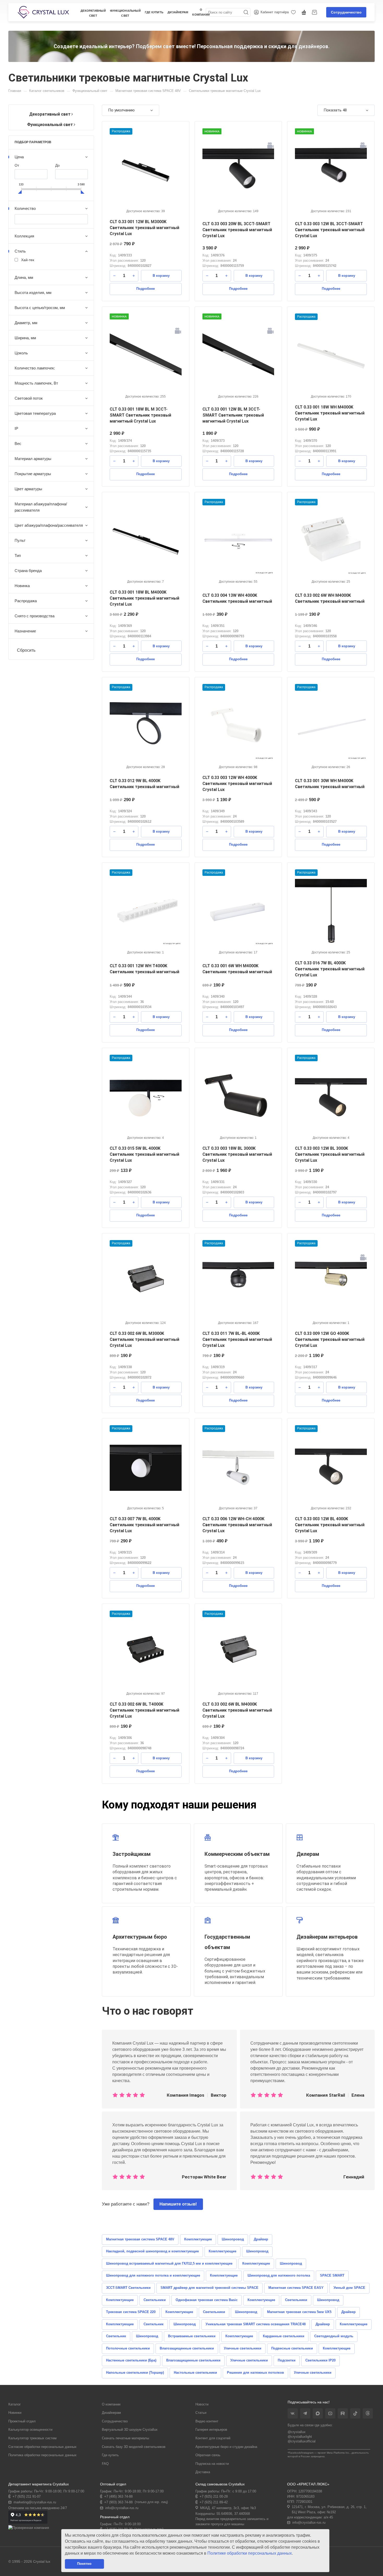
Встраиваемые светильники (192, 2336)
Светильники (155, 2300)
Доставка (203, 2472)
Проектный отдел (22, 2421)
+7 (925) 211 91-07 (27, 2496)
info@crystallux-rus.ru (122, 2508)
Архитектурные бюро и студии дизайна (226, 2447)
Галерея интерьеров (211, 2430)
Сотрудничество (346, 12)
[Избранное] (294, 12)
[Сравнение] (305, 12)
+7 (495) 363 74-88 (118, 2496)
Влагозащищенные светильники (187, 2348)
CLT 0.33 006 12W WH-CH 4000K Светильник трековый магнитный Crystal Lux (237, 1525)
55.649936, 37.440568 (233, 2514)
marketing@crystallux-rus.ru (35, 2502)
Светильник (154, 2324)
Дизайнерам (111, 2413)
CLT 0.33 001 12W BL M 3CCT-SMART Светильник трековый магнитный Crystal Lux (233, 415)
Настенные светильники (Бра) (131, 2360)
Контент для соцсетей (213, 2438)
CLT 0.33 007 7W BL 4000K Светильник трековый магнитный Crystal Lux (144, 1525)
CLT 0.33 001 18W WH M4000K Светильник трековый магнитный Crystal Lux (330, 413)
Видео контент (207, 2421)
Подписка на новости (212, 2464)
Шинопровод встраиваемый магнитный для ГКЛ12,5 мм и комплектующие (169, 2263)
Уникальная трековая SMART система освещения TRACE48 (256, 2324)
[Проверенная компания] (29, 2528)
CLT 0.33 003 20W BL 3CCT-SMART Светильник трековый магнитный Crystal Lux (237, 230)
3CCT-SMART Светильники (128, 2288)
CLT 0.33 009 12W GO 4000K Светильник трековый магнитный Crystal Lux (330, 1339)
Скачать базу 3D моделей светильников (134, 2447)
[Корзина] (315, 12)
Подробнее (146, 289)
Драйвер (261, 2239)
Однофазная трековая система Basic (207, 2300)
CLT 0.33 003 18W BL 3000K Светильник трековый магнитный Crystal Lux (237, 1154)
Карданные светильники (284, 2336)
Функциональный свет (125, 13)
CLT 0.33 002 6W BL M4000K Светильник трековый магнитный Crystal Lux (237, 1710)
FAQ (105, 2464)
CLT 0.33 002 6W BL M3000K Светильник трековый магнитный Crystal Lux (144, 1339)
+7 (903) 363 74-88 (118, 2502)
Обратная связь (208, 2455)
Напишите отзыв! (178, 2204)
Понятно (84, 2564)
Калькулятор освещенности (30, 2430)
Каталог (15, 2404)
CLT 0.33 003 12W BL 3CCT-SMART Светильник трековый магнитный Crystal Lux (330, 230)
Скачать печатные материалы (125, 2438)
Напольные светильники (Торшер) (135, 2373)
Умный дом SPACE (349, 2288)
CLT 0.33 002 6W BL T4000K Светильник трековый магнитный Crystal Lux (144, 1710)
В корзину (161, 276)
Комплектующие (198, 2239)
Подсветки (287, 2360)
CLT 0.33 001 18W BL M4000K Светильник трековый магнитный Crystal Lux (144, 598)
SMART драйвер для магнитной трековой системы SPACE (209, 2288)
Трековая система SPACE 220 (131, 2312)
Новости (202, 2404)
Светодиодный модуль (334, 2336)
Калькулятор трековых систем (32, 2438)
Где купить (154, 12)
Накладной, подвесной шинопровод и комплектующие (152, 2251)
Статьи (201, 2413)
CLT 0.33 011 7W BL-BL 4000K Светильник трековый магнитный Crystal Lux (237, 1339)
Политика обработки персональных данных (42, 2455)
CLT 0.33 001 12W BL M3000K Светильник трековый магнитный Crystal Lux (144, 228)
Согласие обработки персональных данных (42, 2447)
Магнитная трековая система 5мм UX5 (299, 2312)
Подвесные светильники (292, 2348)
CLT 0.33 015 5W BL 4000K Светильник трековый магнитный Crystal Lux (144, 1154)
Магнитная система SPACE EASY (296, 2288)
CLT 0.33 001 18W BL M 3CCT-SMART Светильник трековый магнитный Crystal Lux (140, 415)
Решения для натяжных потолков (255, 2373)
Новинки (15, 2413)
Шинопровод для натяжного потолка (279, 2275)
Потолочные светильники (128, 2348)
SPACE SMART (332, 2275)
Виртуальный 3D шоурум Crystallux (130, 2430)
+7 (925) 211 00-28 (214, 2496)
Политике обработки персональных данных (250, 2553)
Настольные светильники (195, 2373)
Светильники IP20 (320, 2360)
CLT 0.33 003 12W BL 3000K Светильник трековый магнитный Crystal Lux (330, 1154)
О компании (111, 2404)
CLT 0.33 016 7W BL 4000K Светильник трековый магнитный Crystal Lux (330, 969)
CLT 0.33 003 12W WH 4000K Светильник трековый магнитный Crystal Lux (237, 784)
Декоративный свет (93, 13)
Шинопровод (233, 2239)
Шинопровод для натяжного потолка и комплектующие (153, 2275)
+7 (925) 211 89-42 (214, 2502)
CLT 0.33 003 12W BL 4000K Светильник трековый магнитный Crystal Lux (330, 1525)
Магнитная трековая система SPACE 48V (140, 2239)
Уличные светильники (243, 2348)
